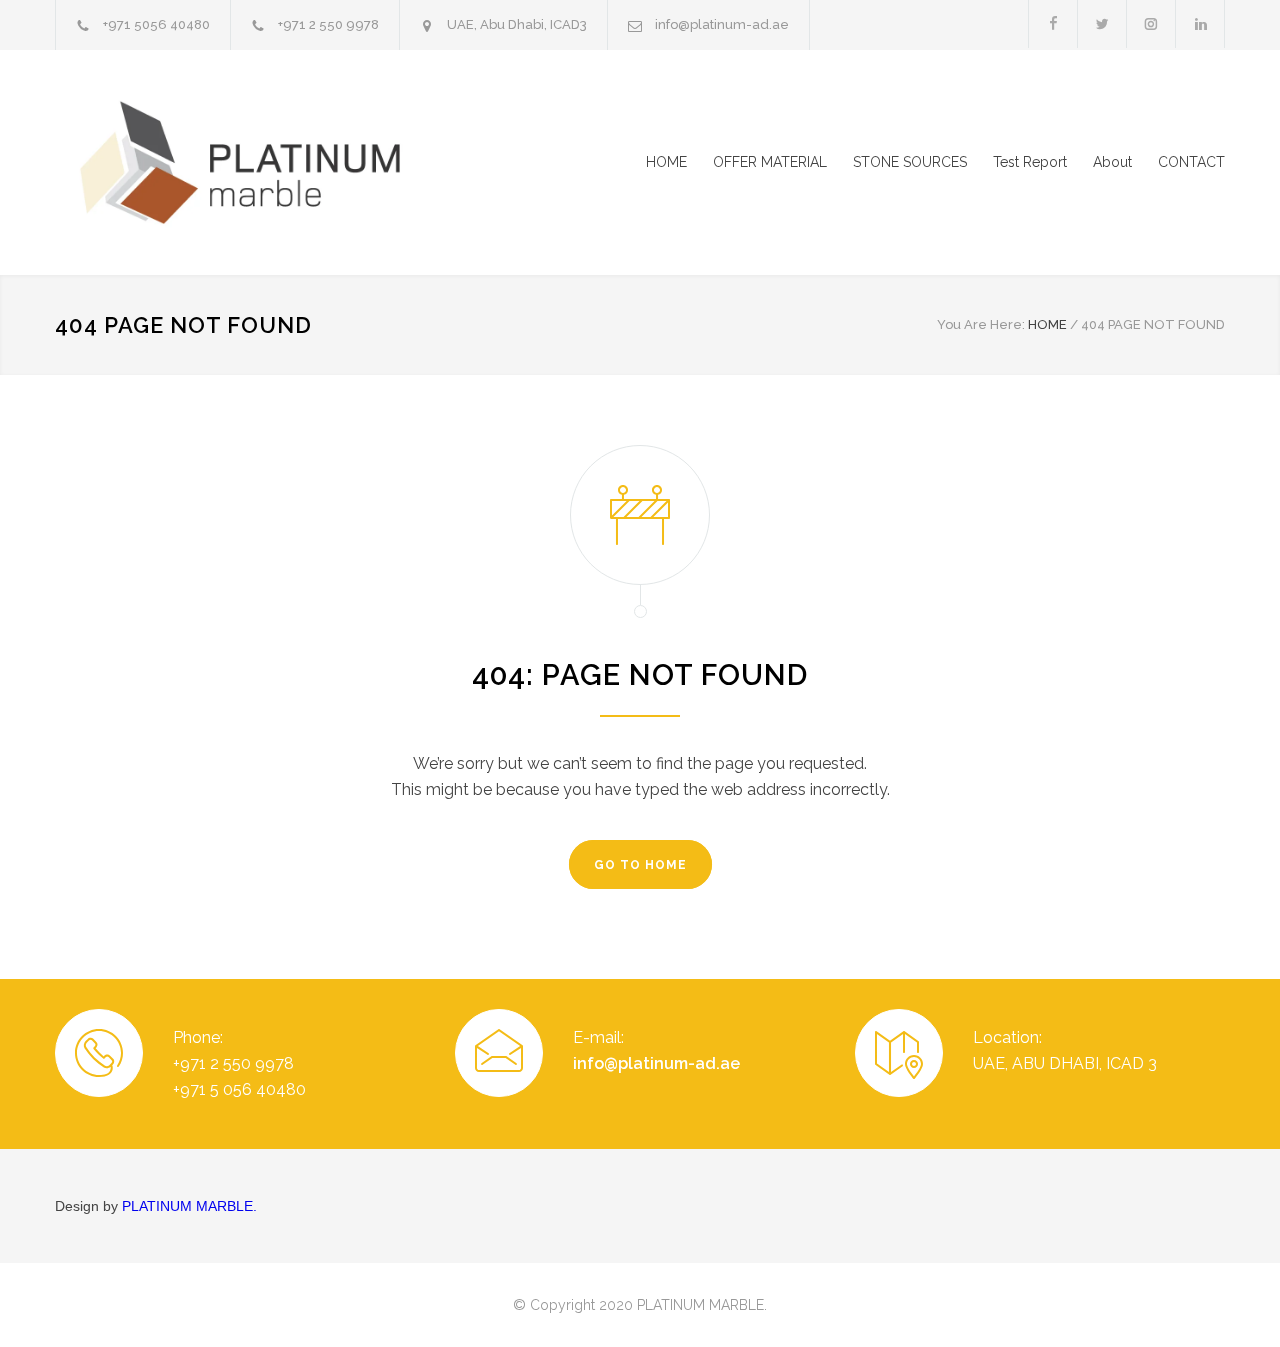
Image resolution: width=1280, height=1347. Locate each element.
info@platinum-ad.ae (722, 24)
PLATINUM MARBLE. (189, 1206)
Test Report (1030, 162)
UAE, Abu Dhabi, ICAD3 (517, 24)
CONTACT (1191, 162)
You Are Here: (981, 324)
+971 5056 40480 (156, 24)
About (1112, 162)
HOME (666, 162)
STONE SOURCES (910, 162)
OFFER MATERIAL (770, 162)
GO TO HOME (640, 865)
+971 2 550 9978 (328, 24)
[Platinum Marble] (240, 162)
